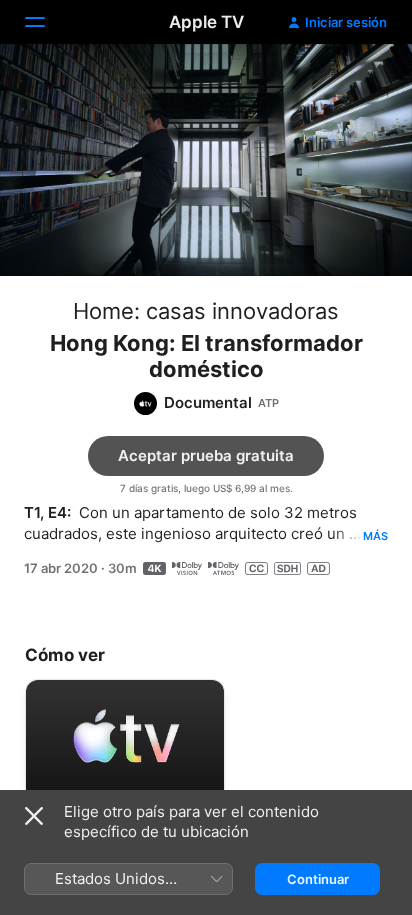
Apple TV (206, 22)
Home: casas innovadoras (206, 311)
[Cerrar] (34, 816)
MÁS (375, 536)
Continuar (318, 879)
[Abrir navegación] (47, 22)
